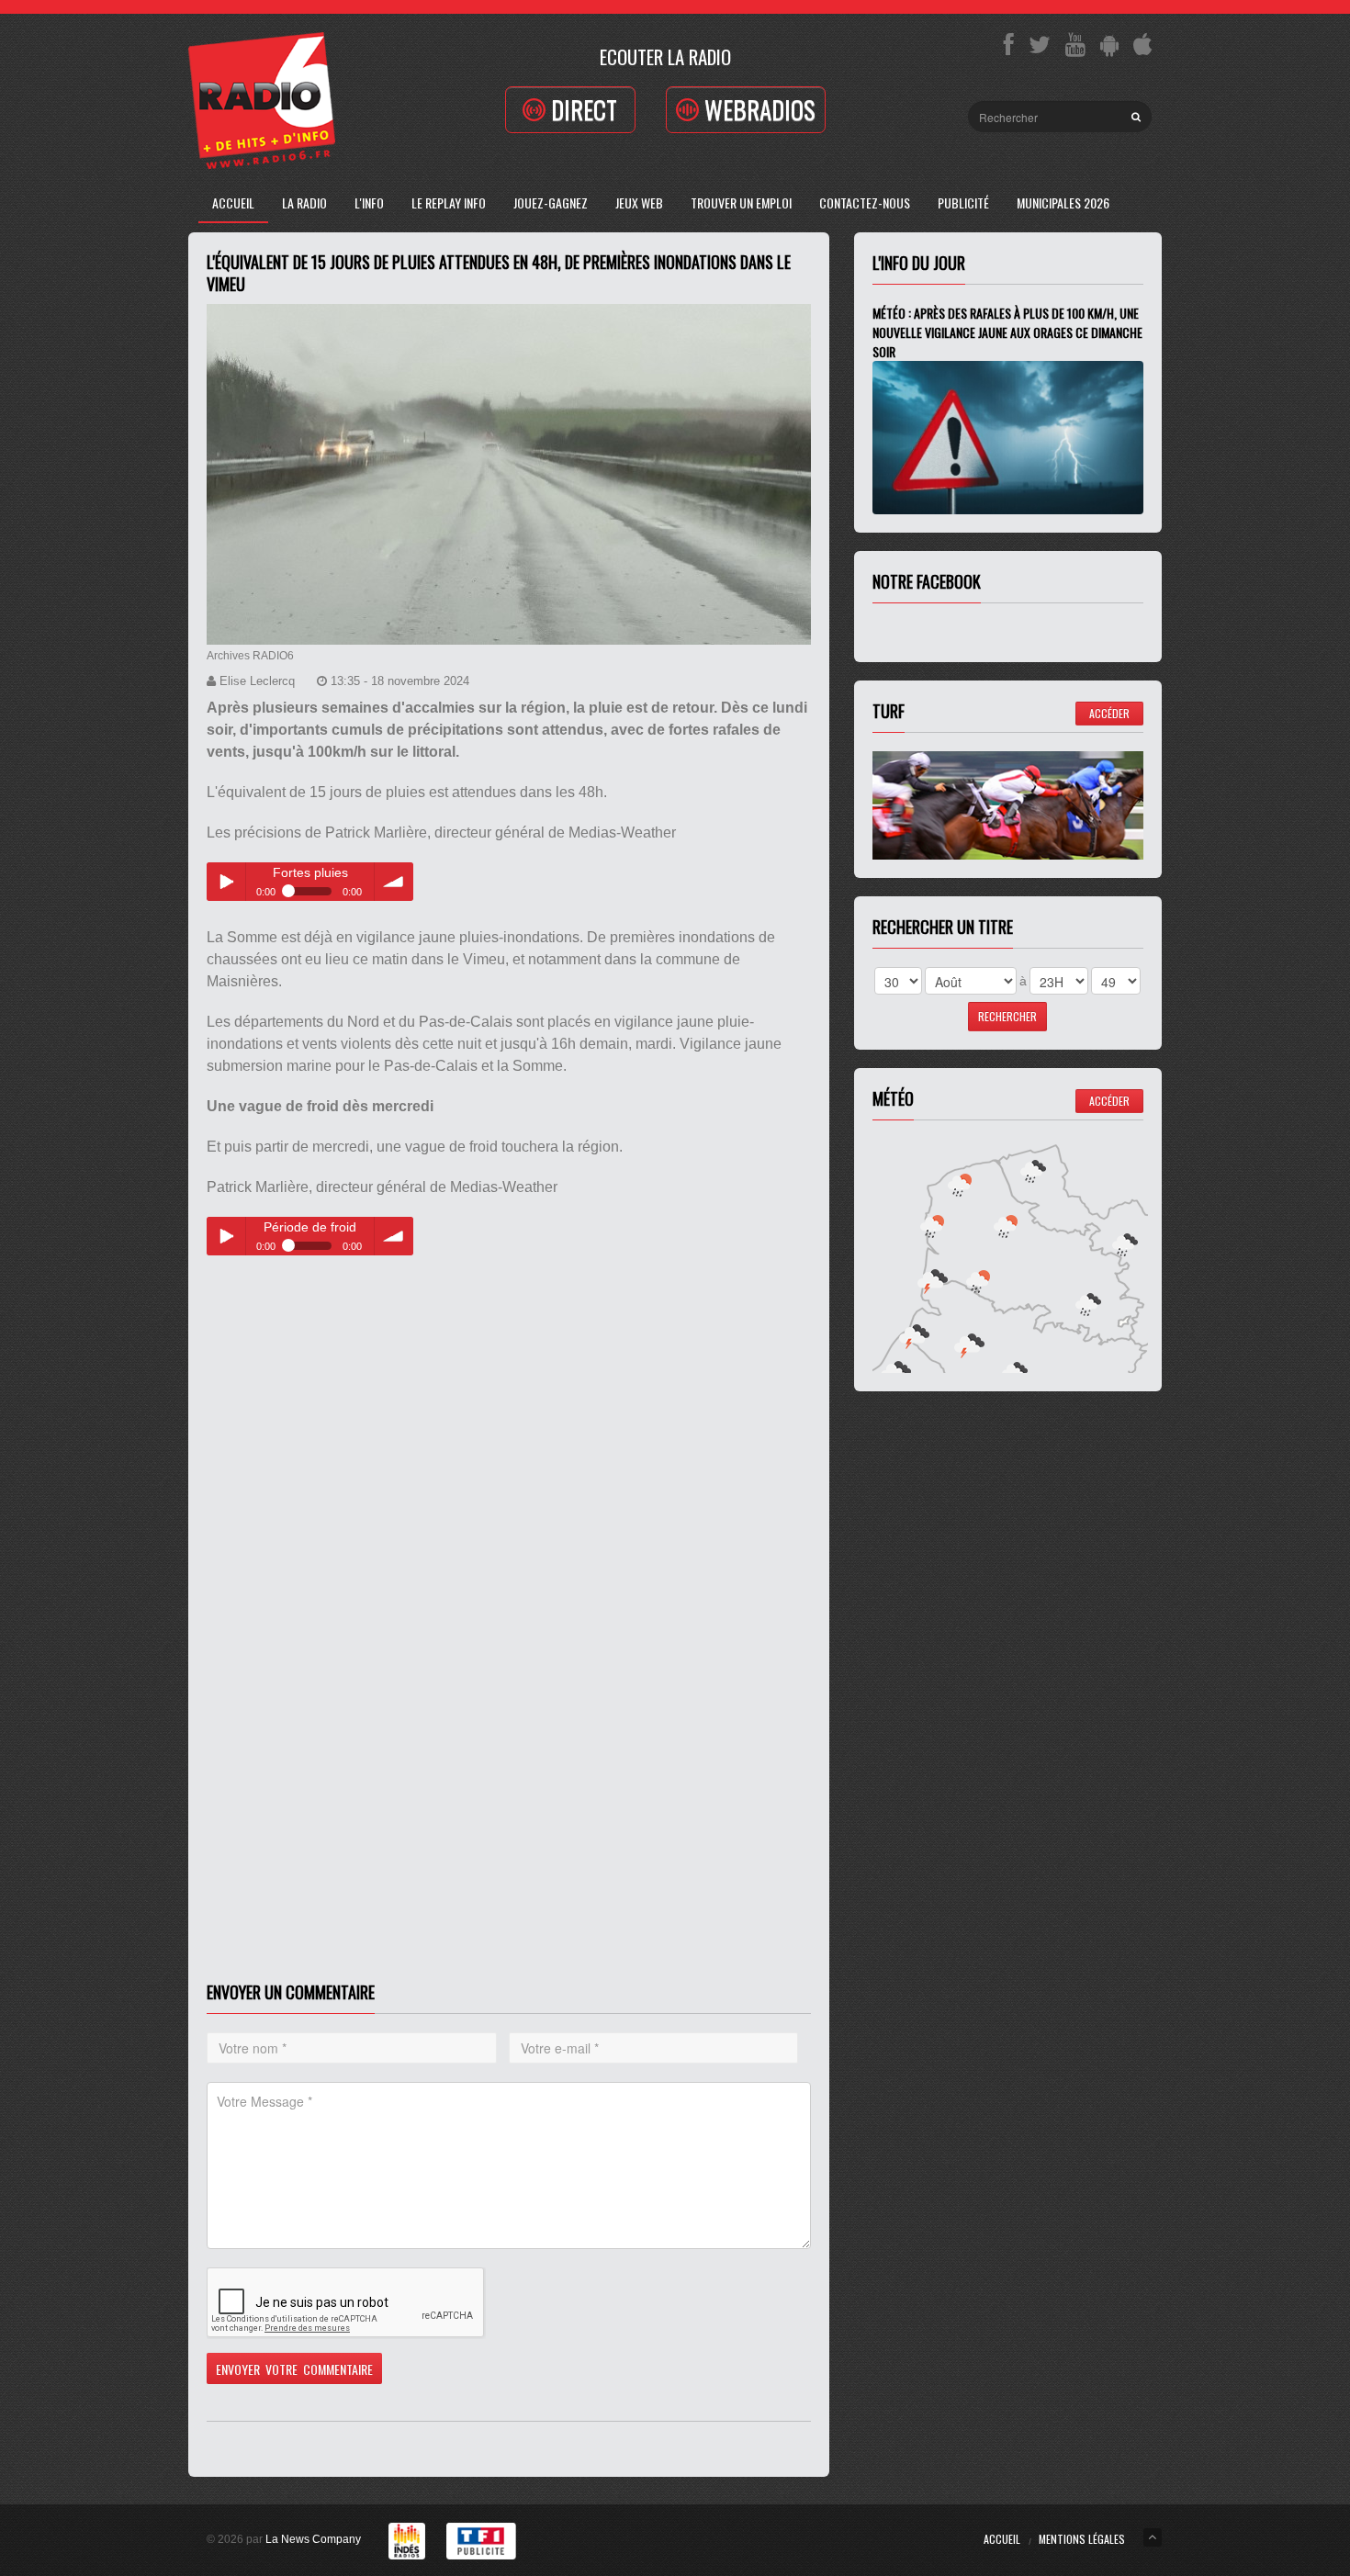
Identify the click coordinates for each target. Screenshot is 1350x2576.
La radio (304, 202)
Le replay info (449, 202)
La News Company (313, 2539)
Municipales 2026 (1063, 202)
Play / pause (226, 882)
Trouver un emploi (741, 202)
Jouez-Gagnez (551, 202)
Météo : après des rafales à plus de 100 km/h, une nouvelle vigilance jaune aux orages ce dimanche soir (1007, 332)
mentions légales (1082, 2539)
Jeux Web (639, 202)
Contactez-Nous (865, 202)
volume (394, 882)
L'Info (369, 202)
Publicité (963, 202)
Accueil (233, 202)
